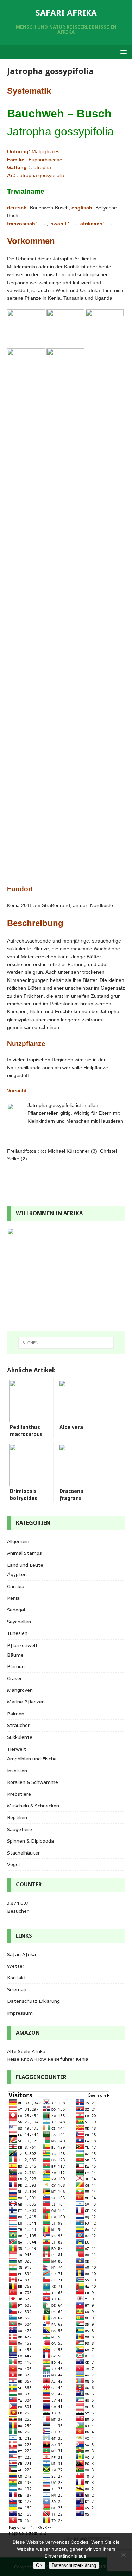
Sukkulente (20, 1737)
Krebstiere (19, 1794)
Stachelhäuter (23, 1853)
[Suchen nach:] (66, 1343)
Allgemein (18, 1541)
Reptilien (17, 1817)
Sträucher (18, 1725)
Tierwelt (17, 1749)
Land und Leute (25, 1565)
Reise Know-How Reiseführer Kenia (48, 2059)
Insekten (17, 1771)
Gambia (16, 1586)
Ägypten (17, 1574)
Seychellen (19, 1622)
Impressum (20, 2013)
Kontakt (17, 1978)
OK (39, 2565)
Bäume (15, 1655)
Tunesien (17, 1633)
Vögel (13, 1864)
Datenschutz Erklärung (33, 2001)
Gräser (14, 1678)
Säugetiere (20, 1829)
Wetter (16, 1966)
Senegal (16, 1610)
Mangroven (20, 1690)
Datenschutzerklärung (74, 2565)
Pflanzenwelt (22, 1645)
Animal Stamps (24, 1553)
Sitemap (17, 1989)
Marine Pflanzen (26, 1702)
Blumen (16, 1666)
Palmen (16, 1714)
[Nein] (123, 2555)
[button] (122, 51)
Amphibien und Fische (32, 1759)
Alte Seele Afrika (26, 2051)
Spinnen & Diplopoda (30, 1841)
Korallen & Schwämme (33, 1782)
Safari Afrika (21, 1954)
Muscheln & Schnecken (33, 1806)
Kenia (13, 1598)
